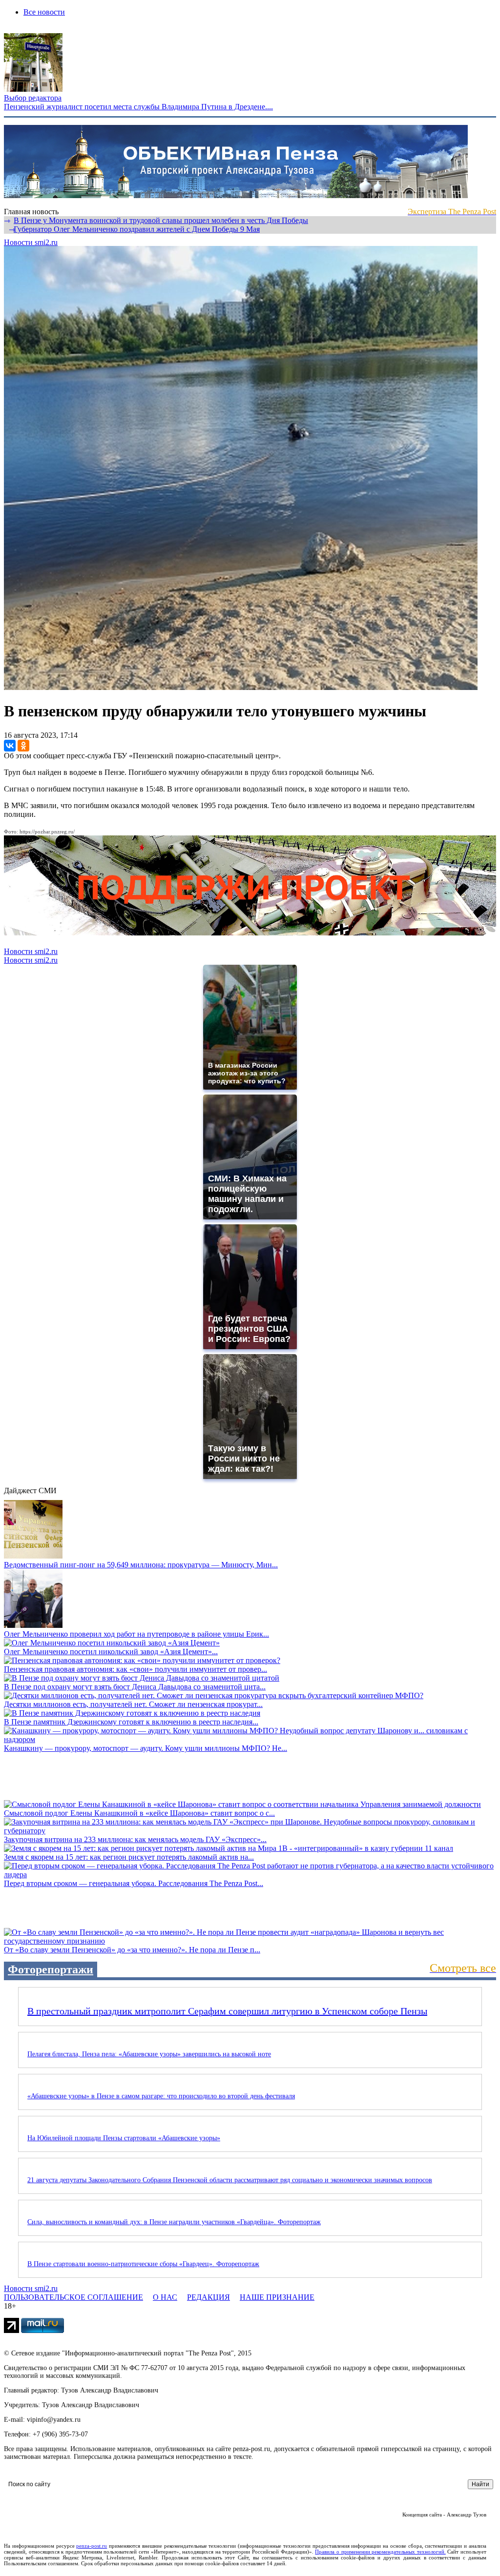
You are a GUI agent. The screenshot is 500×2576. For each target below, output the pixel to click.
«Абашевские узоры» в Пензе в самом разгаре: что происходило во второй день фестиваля (161, 2096)
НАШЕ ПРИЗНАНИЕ (277, 2297)
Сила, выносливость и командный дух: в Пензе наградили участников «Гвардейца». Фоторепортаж (174, 2222)
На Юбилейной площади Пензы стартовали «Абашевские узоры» (124, 2138)
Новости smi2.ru (31, 242)
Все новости (44, 12)
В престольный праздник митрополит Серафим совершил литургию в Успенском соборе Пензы (227, 2011)
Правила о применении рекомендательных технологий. (380, 2552)
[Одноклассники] (23, 746)
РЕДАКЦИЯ (208, 2297)
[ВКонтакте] (10, 746)
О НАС (165, 2297)
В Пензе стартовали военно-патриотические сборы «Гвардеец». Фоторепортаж (143, 2264)
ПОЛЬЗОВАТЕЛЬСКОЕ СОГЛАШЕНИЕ (73, 2297)
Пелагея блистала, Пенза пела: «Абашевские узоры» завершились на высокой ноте (149, 2054)
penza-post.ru (92, 2546)
